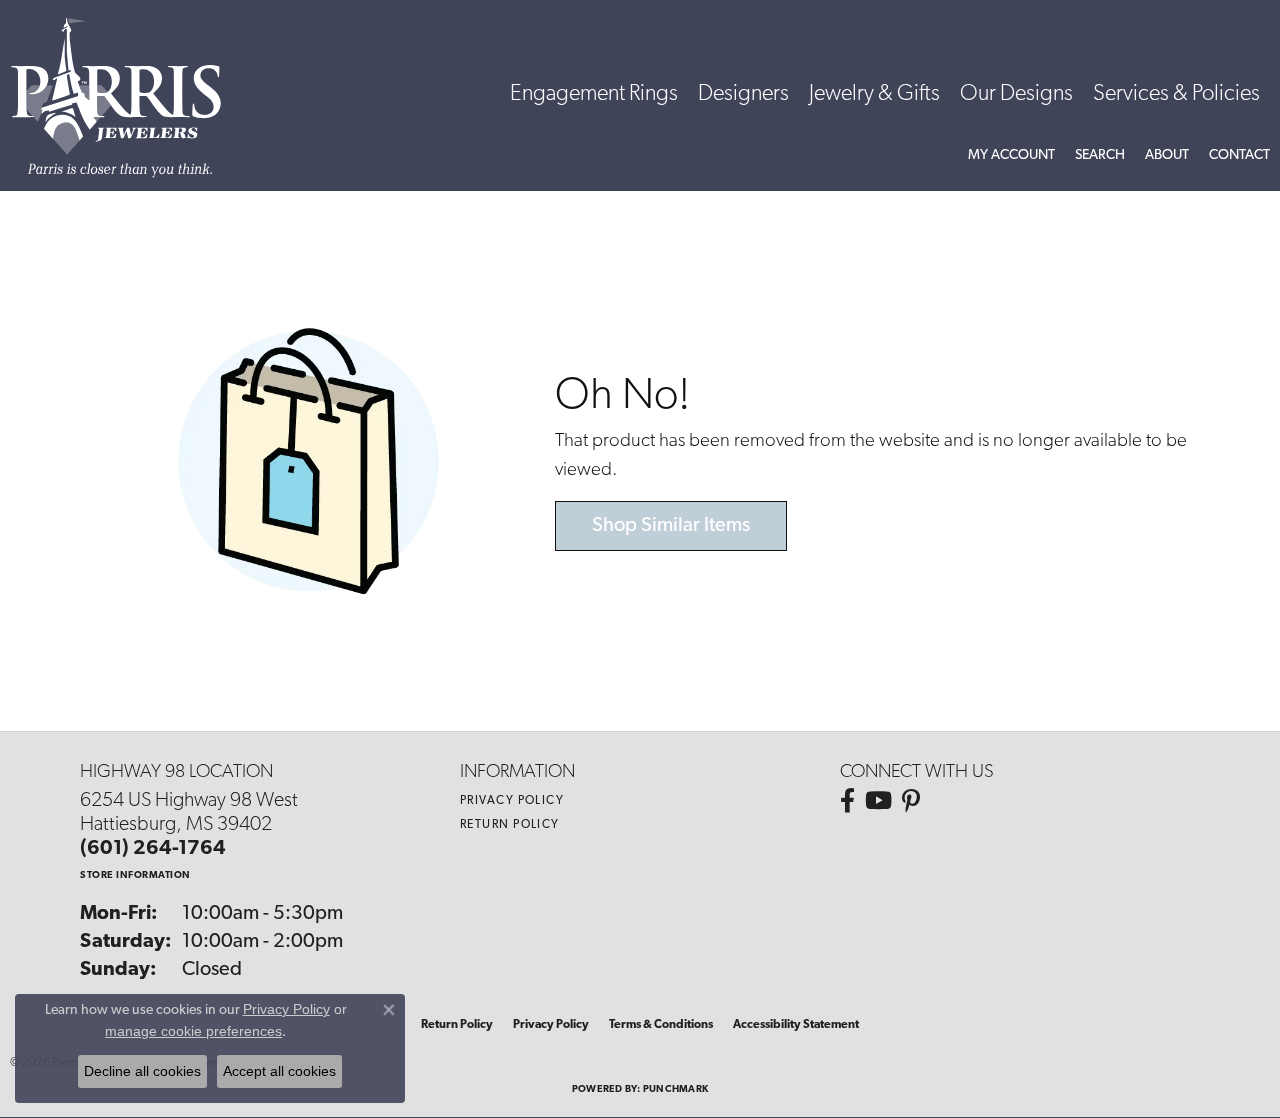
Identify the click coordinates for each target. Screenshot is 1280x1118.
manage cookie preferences (193, 1031)
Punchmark (675, 1089)
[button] (1011, 156)
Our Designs (1016, 94)
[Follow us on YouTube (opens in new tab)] (878, 801)
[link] (1239, 156)
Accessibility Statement (796, 1025)
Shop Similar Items (671, 526)
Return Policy (510, 825)
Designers (743, 94)
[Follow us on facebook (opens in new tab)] (847, 801)
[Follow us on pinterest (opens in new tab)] (911, 801)
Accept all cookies (279, 1071)
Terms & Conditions (661, 1025)
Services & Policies (1176, 94)
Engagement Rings (594, 94)
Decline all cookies (142, 1071)
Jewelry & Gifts (874, 94)
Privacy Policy (512, 801)
